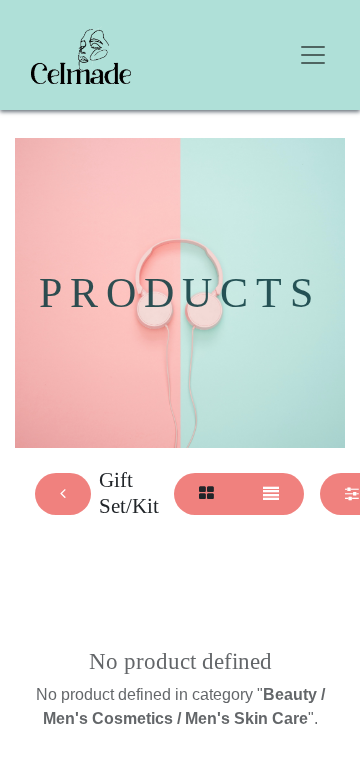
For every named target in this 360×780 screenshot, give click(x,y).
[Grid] (206, 494)
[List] (271, 494)
